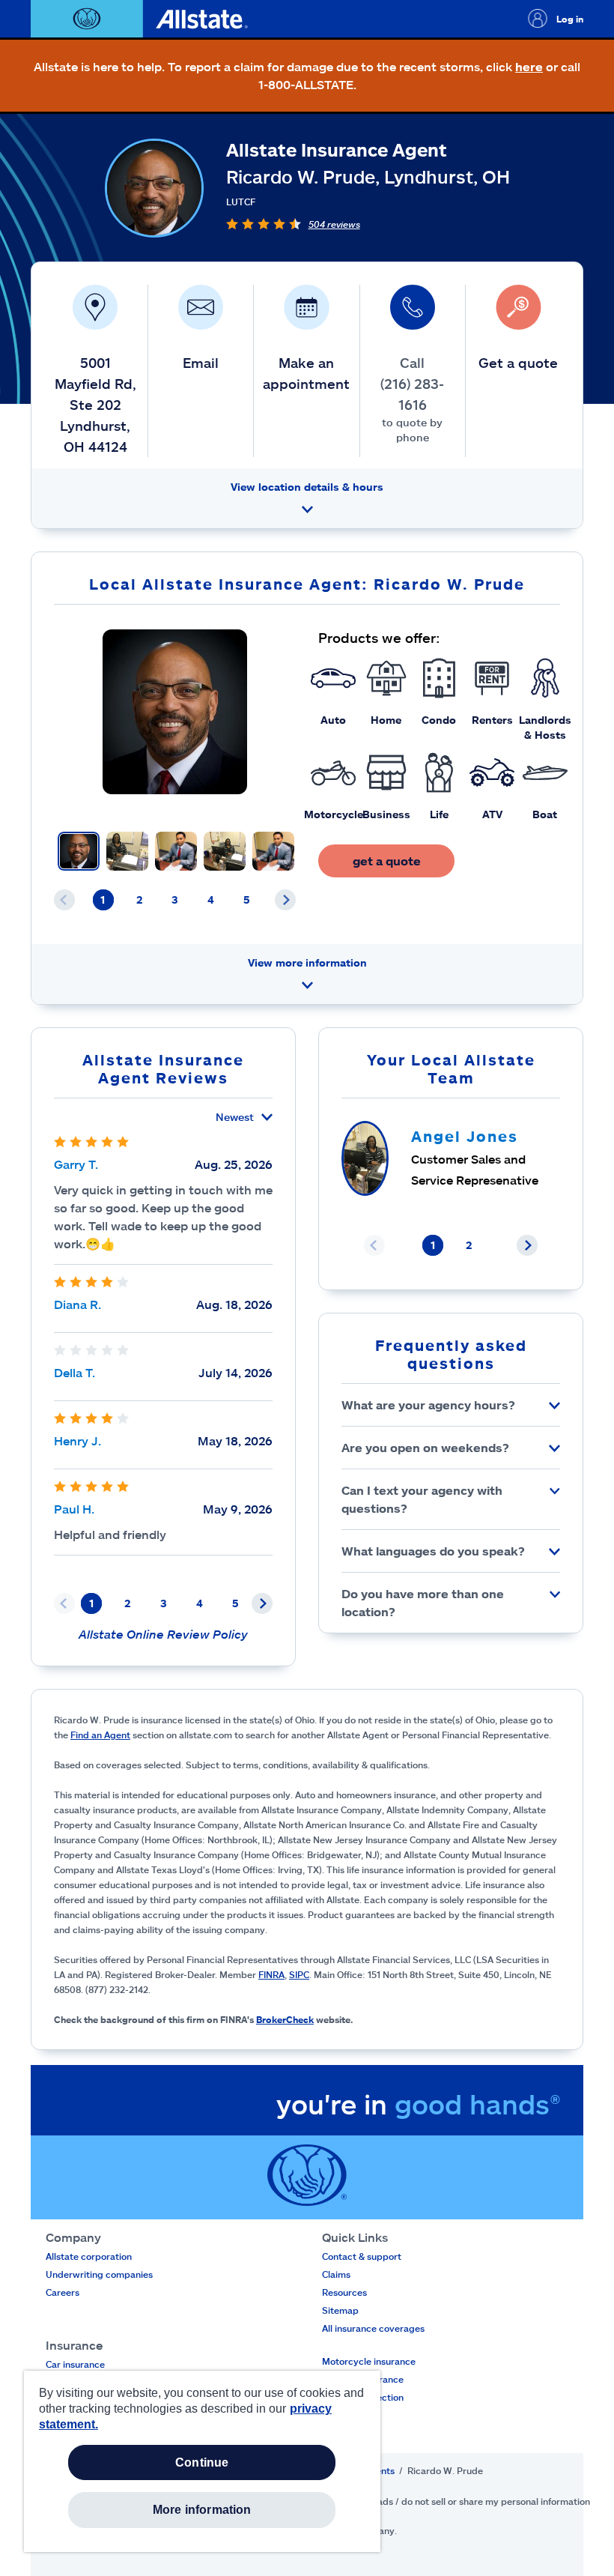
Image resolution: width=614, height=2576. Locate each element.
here (529, 66)
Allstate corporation (89, 2256)
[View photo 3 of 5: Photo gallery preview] (176, 851)
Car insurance (75, 2364)
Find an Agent (100, 1735)
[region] (202, 2461)
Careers (63, 2292)
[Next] (285, 900)
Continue (202, 2462)
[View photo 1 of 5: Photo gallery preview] (79, 851)
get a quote (387, 861)
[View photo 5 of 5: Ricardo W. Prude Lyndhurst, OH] (273, 851)
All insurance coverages (373, 2328)
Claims (336, 2274)
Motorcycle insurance (369, 2361)
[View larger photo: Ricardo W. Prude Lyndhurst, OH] (175, 712)
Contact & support (362, 2256)
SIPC (299, 1974)
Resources (344, 2292)
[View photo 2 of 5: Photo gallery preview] (127, 851)
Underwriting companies (99, 2274)
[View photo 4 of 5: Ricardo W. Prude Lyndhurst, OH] (225, 851)
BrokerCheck (285, 2019)
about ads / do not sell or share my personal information (470, 2501)
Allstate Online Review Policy (163, 1634)
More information (202, 2510)
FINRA (271, 1974)
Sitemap (340, 2310)
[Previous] (64, 900)
